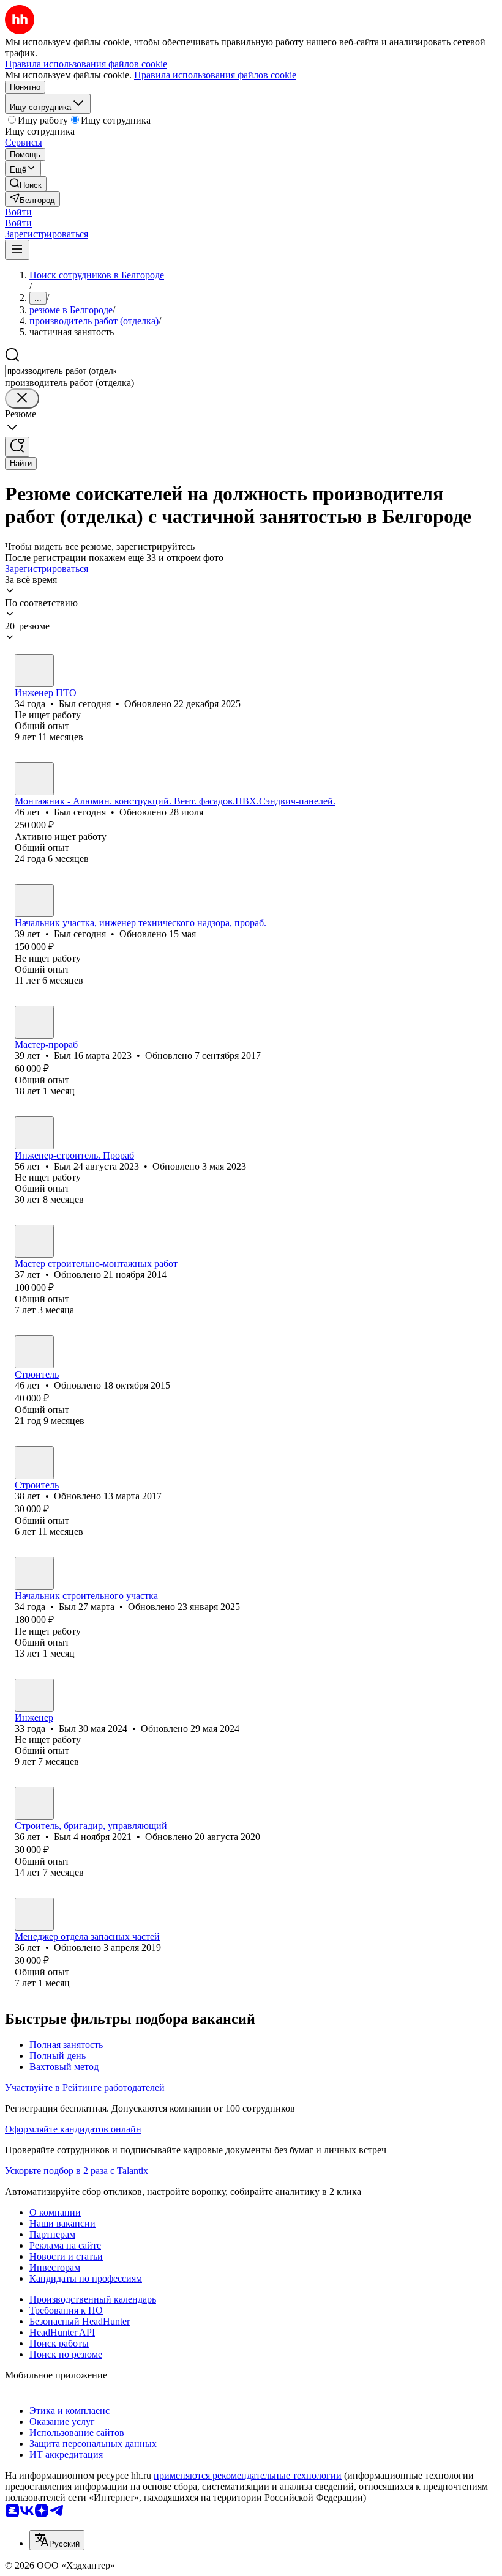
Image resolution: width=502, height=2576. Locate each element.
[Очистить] (22, 399)
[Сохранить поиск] (17, 447)
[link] (26, 184)
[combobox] (62, 371)
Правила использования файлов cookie (215, 75)
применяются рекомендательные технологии (248, 2475)
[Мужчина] (34, 670)
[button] (18, 212)
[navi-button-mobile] (17, 250)
